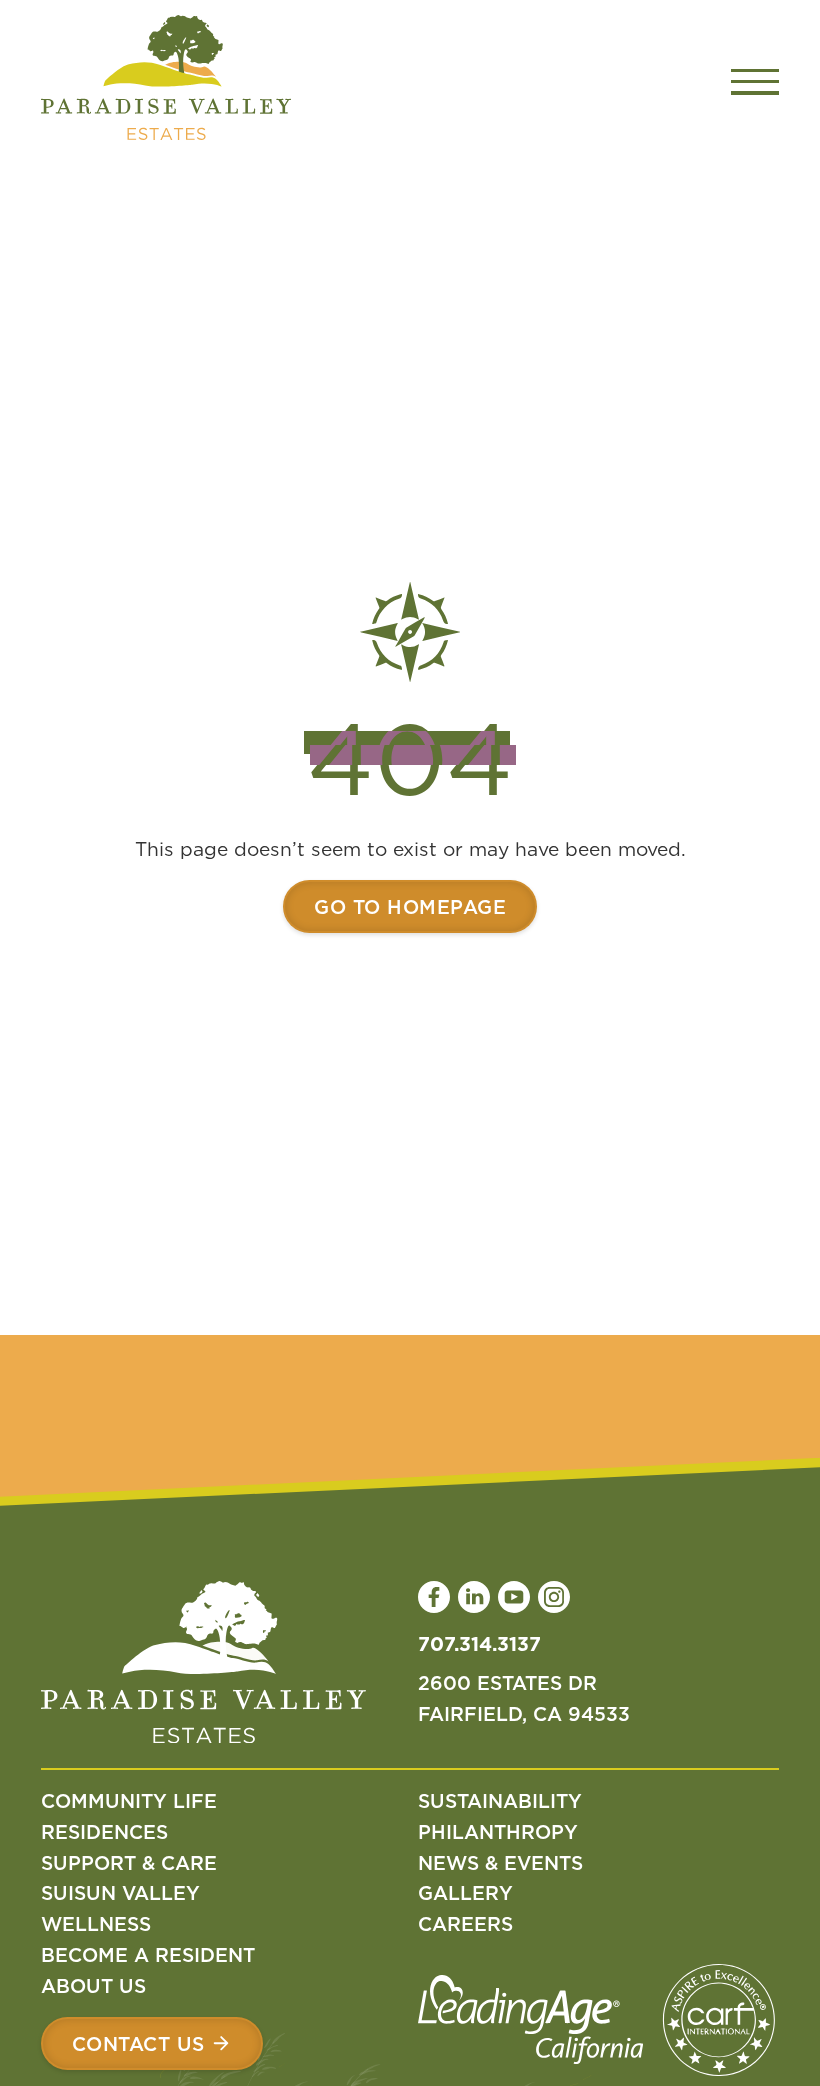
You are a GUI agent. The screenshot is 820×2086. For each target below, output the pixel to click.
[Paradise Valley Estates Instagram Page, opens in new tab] (554, 1597)
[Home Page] (166, 82)
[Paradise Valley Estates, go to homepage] (203, 1666)
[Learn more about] (410, 906)
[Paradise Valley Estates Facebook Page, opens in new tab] (434, 1597)
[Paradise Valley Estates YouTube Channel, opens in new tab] (514, 1597)
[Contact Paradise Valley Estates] (152, 2043)
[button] (755, 82)
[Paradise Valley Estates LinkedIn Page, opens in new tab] (474, 1597)
